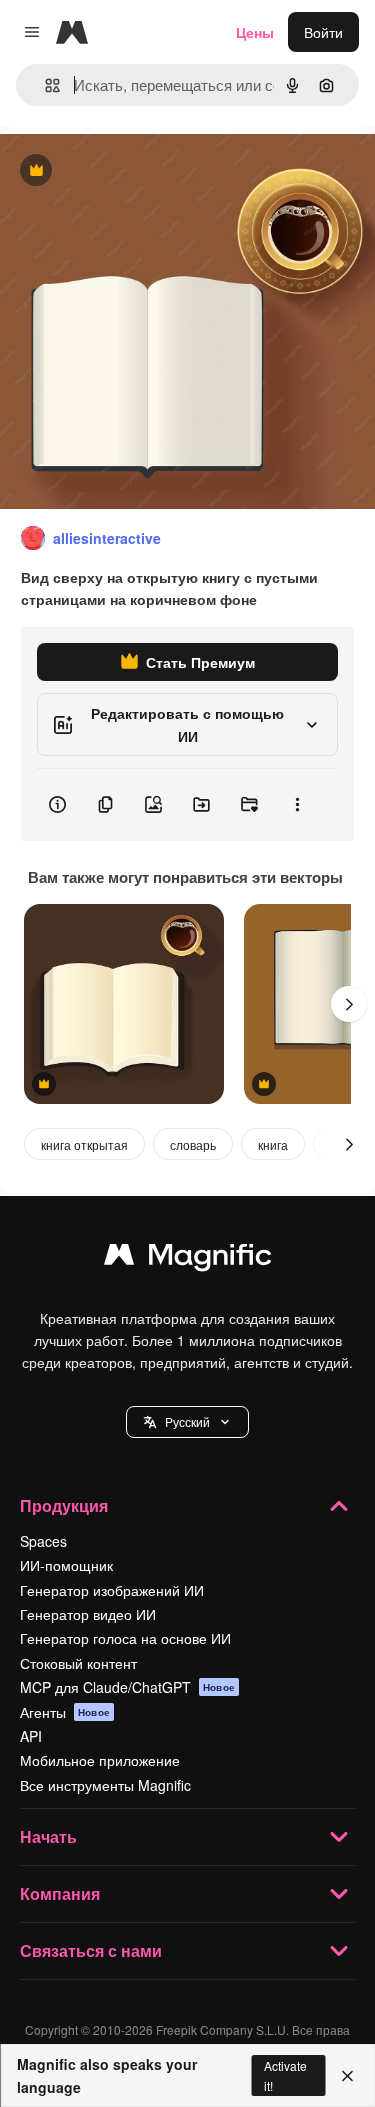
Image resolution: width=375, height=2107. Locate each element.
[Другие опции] (297, 805)
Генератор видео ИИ (88, 1614)
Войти (323, 32)
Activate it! (285, 2075)
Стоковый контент (78, 1663)
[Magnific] (188, 1259)
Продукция (64, 1505)
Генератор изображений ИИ (112, 1590)
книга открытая (84, 1144)
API (31, 1736)
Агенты (65, 1712)
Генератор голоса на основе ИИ (125, 1638)
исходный (134, 171)
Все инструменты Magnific (105, 1785)
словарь (193, 1144)
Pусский (187, 1421)
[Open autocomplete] (44, 85)
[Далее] (349, 1004)
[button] (187, 1422)
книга (273, 1144)
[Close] (347, 2076)
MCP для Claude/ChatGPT (127, 1687)
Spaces (43, 1541)
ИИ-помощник (66, 1565)
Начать (48, 1836)
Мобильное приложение (100, 1760)
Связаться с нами (91, 1950)
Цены (255, 32)
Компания (60, 1893)
